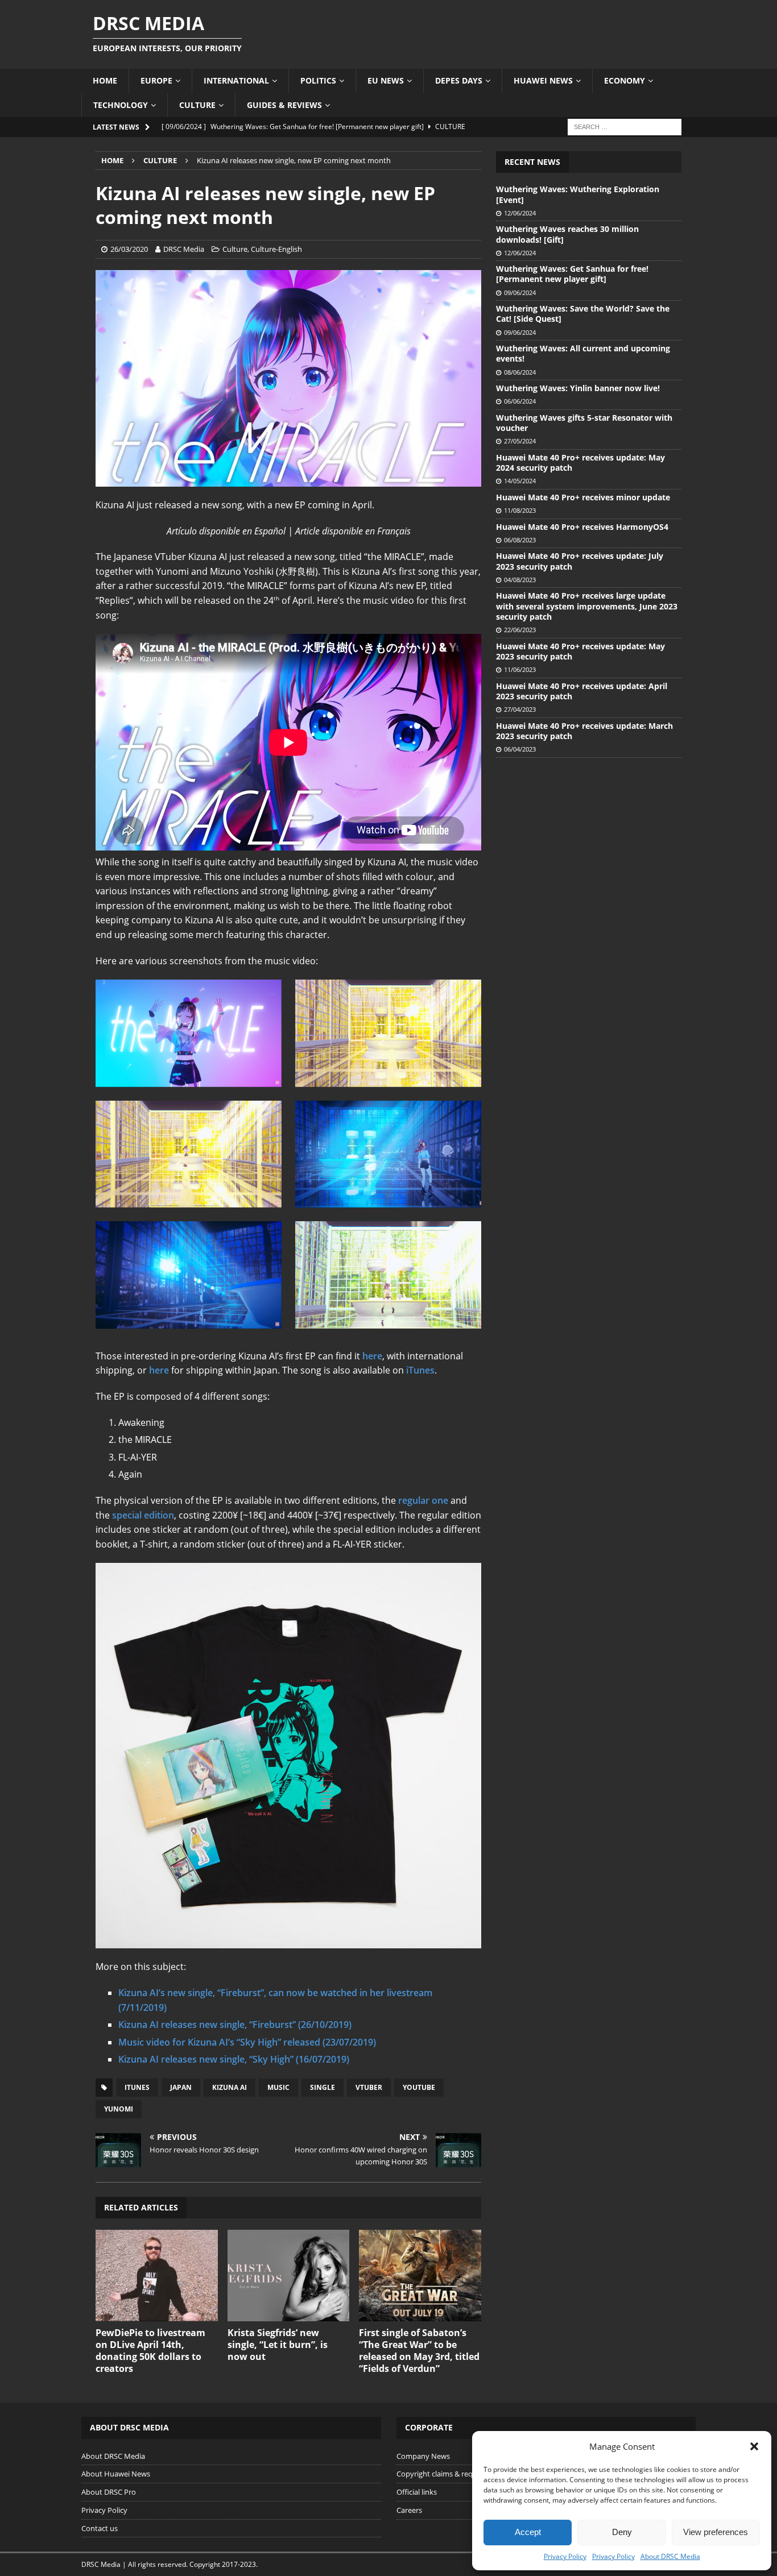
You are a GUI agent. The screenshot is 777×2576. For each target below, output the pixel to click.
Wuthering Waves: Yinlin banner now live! (578, 388)
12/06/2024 (520, 213)
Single (323, 2087)
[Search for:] (625, 126)
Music (278, 2087)
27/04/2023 (520, 709)
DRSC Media (184, 249)
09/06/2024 (520, 293)
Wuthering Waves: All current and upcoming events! (583, 353)
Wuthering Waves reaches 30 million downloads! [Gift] (567, 234)
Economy (625, 80)
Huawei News (543, 80)
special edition (143, 1515)
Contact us (100, 2528)
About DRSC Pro (109, 2492)
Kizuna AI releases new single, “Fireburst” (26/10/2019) (235, 2025)
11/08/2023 (520, 510)
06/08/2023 (520, 540)
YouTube (419, 2087)
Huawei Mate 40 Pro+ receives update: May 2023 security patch (580, 651)
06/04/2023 (520, 749)
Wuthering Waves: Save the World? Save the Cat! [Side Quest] (583, 314)
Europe (156, 80)
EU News (386, 80)
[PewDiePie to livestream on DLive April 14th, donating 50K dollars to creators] (157, 2276)
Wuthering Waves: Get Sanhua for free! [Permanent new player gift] (572, 274)
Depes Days (459, 80)
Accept (528, 2532)
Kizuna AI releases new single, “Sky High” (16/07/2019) (234, 2059)
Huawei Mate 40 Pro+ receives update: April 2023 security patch (582, 691)
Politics (318, 80)
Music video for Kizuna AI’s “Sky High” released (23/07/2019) (247, 2042)
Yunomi (119, 2109)
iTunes (420, 1370)
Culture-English (276, 249)
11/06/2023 (520, 669)
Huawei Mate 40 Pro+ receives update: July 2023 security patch (580, 561)
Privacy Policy (565, 2556)
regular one (423, 1500)
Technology (121, 105)
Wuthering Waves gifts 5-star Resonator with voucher (584, 423)
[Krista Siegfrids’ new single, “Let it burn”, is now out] (289, 2276)
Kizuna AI (230, 2087)
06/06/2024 (520, 401)
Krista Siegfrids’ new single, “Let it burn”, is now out (278, 2345)
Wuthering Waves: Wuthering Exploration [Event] (578, 194)
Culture (197, 105)
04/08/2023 (520, 580)
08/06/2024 (520, 372)
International (236, 80)
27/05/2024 (520, 441)
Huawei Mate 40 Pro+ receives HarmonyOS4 (582, 527)
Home (105, 80)
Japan (181, 2087)
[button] (754, 2446)
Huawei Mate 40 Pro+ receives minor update (583, 497)
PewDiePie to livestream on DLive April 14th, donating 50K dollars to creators (150, 2350)
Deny (622, 2532)
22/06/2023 (520, 630)
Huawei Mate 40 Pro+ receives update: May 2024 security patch (580, 462)
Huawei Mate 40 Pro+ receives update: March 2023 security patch (584, 731)
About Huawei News (116, 2474)
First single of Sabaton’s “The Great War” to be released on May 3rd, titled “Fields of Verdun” (419, 2350)
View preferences (716, 2532)
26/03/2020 (129, 249)
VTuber (369, 2087)
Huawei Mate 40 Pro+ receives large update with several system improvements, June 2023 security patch (587, 606)
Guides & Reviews (284, 105)
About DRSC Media (670, 2556)
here (372, 1356)
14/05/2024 (520, 481)
